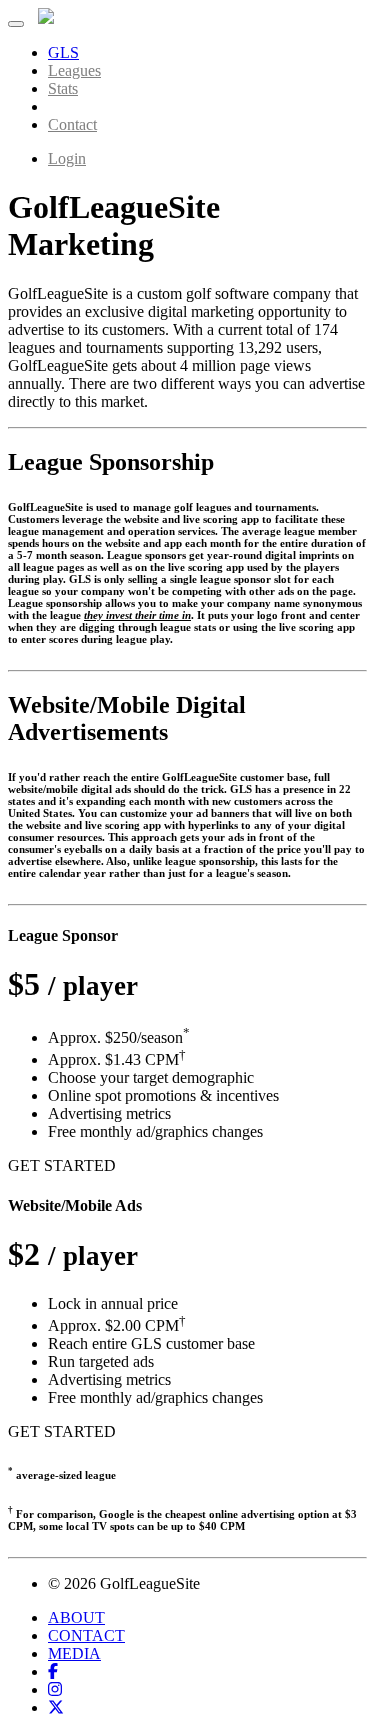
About (68, 106)
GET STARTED (62, 1165)
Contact (72, 124)
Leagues (74, 70)
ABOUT (76, 1617)
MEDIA (74, 1653)
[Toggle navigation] (16, 24)
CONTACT (86, 1635)
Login (67, 158)
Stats (63, 88)
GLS (63, 52)
